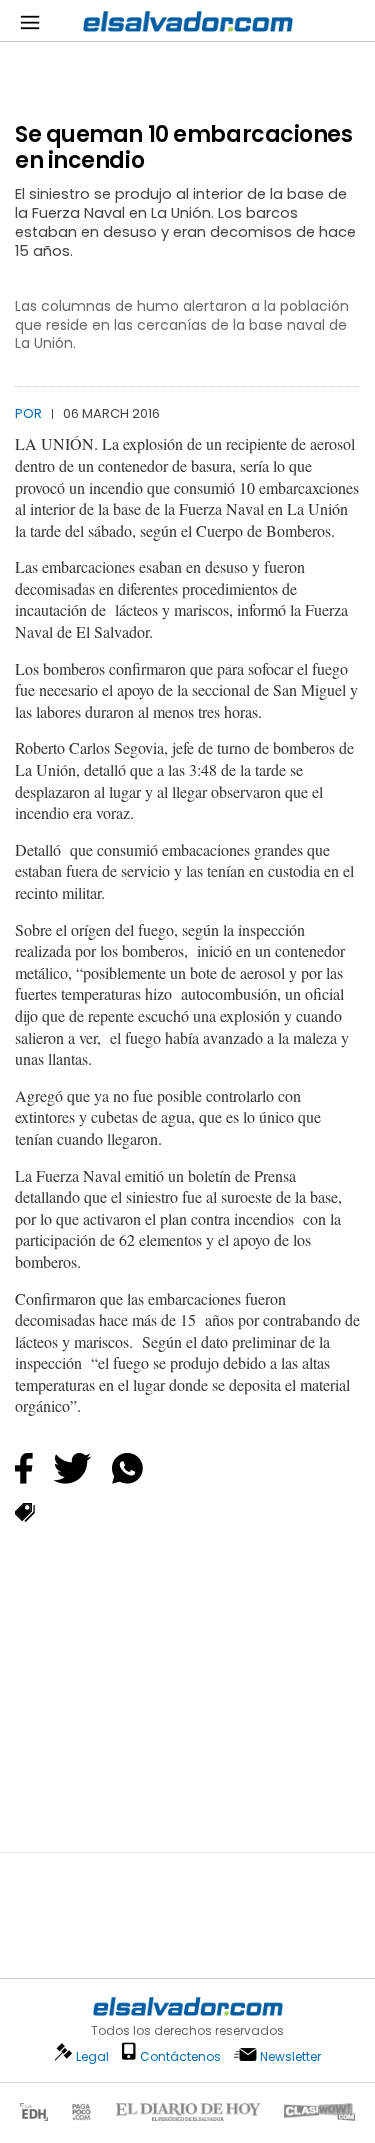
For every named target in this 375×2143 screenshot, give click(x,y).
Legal (92, 2056)
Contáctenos (180, 2056)
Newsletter (290, 2056)
